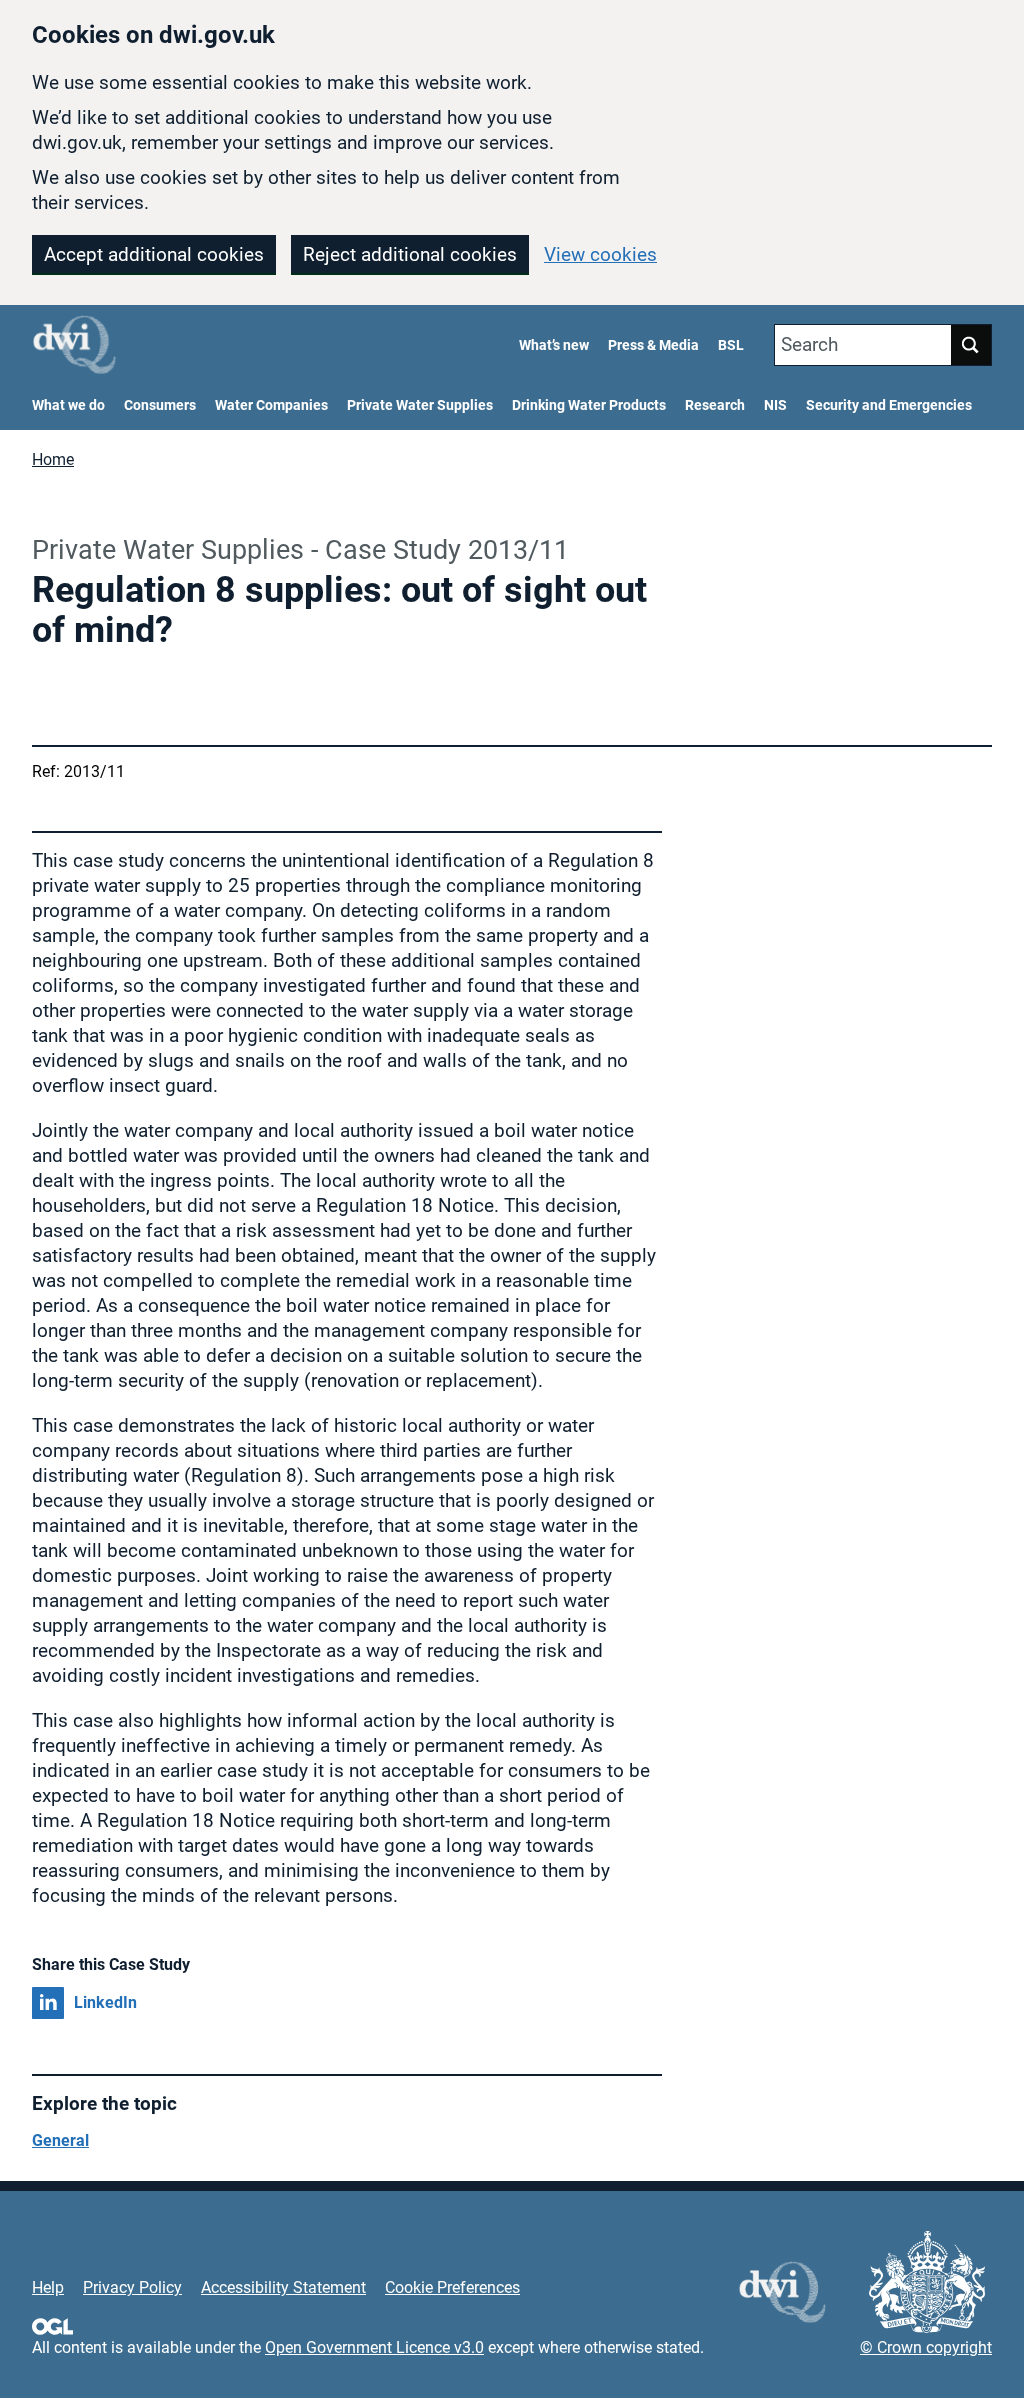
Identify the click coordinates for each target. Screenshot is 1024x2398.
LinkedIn (105, 2002)
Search (809, 344)
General (60, 2140)
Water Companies (271, 405)
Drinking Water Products (589, 405)
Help (48, 2287)
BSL (731, 345)
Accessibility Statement (283, 2287)
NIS (775, 405)
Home (53, 459)
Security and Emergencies (889, 405)
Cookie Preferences (452, 2287)
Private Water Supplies (420, 405)
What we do (68, 405)
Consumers (160, 405)
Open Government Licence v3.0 (374, 2347)
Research (715, 405)
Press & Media (653, 345)
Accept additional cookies (154, 254)
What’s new (554, 345)
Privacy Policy (132, 2287)
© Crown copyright (926, 2347)
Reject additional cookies (410, 254)
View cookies (600, 254)
